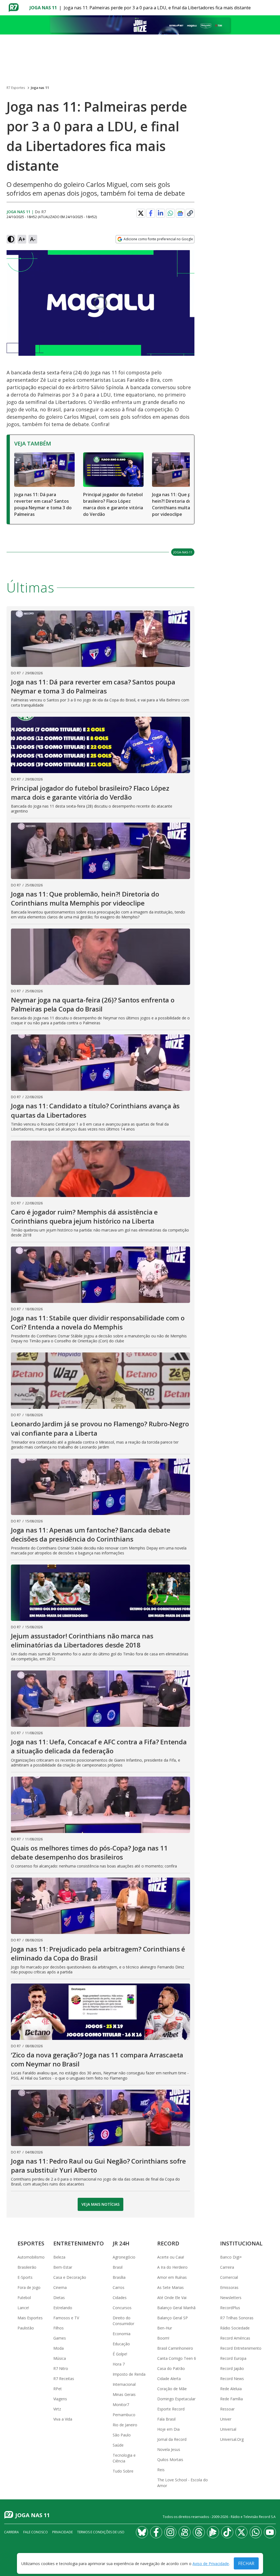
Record (168, 2243)
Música (60, 2358)
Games (60, 2338)
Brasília (119, 2277)
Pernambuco (124, 2415)
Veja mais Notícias (100, 2204)
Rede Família (231, 2399)
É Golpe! (120, 2354)
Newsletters (231, 2298)
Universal (228, 2429)
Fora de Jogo (29, 2287)
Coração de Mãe (172, 2389)
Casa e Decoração (70, 2277)
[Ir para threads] (199, 2532)
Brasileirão (27, 2267)
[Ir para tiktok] (227, 2532)
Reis (161, 2470)
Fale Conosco (36, 2532)
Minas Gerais (124, 2394)
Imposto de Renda (129, 2374)
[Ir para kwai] (185, 2532)
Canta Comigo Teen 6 (177, 2358)
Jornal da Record (172, 2439)
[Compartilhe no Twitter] (141, 213)
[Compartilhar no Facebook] (151, 213)
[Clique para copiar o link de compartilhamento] (190, 213)
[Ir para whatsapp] (256, 2532)
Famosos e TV (66, 2318)
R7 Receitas (64, 2379)
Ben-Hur (165, 2328)
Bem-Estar (63, 2267)
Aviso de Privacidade (211, 2564)
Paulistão (26, 2328)
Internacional (124, 2384)
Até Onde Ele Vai (172, 2298)
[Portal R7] (14, 7)
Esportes (31, 2243)
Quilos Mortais (170, 2460)
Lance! (23, 2308)
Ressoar (227, 2409)
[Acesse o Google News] (180, 213)
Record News (232, 2379)
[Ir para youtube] (270, 2532)
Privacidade (62, 2532)
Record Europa (233, 2358)
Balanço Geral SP (173, 2318)
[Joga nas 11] (140, 25)
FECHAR (246, 2563)
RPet (58, 2389)
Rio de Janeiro (125, 2425)
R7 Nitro (61, 2368)
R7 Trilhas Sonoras (237, 2318)
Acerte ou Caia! (171, 2257)
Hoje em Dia (168, 2429)
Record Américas (235, 2338)
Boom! (163, 2338)
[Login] (271, 8)
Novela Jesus (169, 2449)
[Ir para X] (241, 2532)
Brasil (118, 2267)
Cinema (60, 2287)
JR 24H (121, 2243)
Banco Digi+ (231, 2257)
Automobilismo (31, 2257)
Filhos (59, 2328)
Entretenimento (79, 2243)
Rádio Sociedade (235, 2328)
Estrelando (63, 2308)
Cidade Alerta (169, 2379)
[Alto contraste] (11, 239)
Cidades (120, 2298)
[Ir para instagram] (170, 2532)
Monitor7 (121, 2405)
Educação (121, 2344)
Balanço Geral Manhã (176, 2308)
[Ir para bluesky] (142, 2532)
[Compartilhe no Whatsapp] (170, 213)
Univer (226, 2419)
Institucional (241, 2243)
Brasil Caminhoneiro (175, 2348)
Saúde (118, 2445)
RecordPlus (230, 2308)
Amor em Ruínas (172, 2277)
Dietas (59, 2298)
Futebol (24, 2298)
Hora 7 (119, 2364)
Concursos (122, 2308)
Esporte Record (171, 2409)
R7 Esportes (16, 88)
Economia (122, 2334)
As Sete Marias (170, 2287)
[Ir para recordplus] (213, 2532)
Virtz (57, 2409)
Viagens (60, 2399)
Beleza (59, 2257)
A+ (22, 239)
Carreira (227, 2267)
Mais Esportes (30, 2318)
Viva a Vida (63, 2419)
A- (33, 239)
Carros (119, 2287)
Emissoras (229, 2287)
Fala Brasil (166, 2419)
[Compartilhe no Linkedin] (161, 213)
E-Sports (25, 2277)
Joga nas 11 (43, 8)
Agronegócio (124, 2257)
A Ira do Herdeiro (172, 2267)
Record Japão (232, 2368)
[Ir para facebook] (156, 2532)
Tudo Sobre (123, 2471)
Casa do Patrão (171, 2368)
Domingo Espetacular (176, 2399)
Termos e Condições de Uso (101, 2532)
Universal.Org (232, 2439)
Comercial (229, 2277)
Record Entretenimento (241, 2348)
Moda (59, 2348)
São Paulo (122, 2435)
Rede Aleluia (231, 2389)
